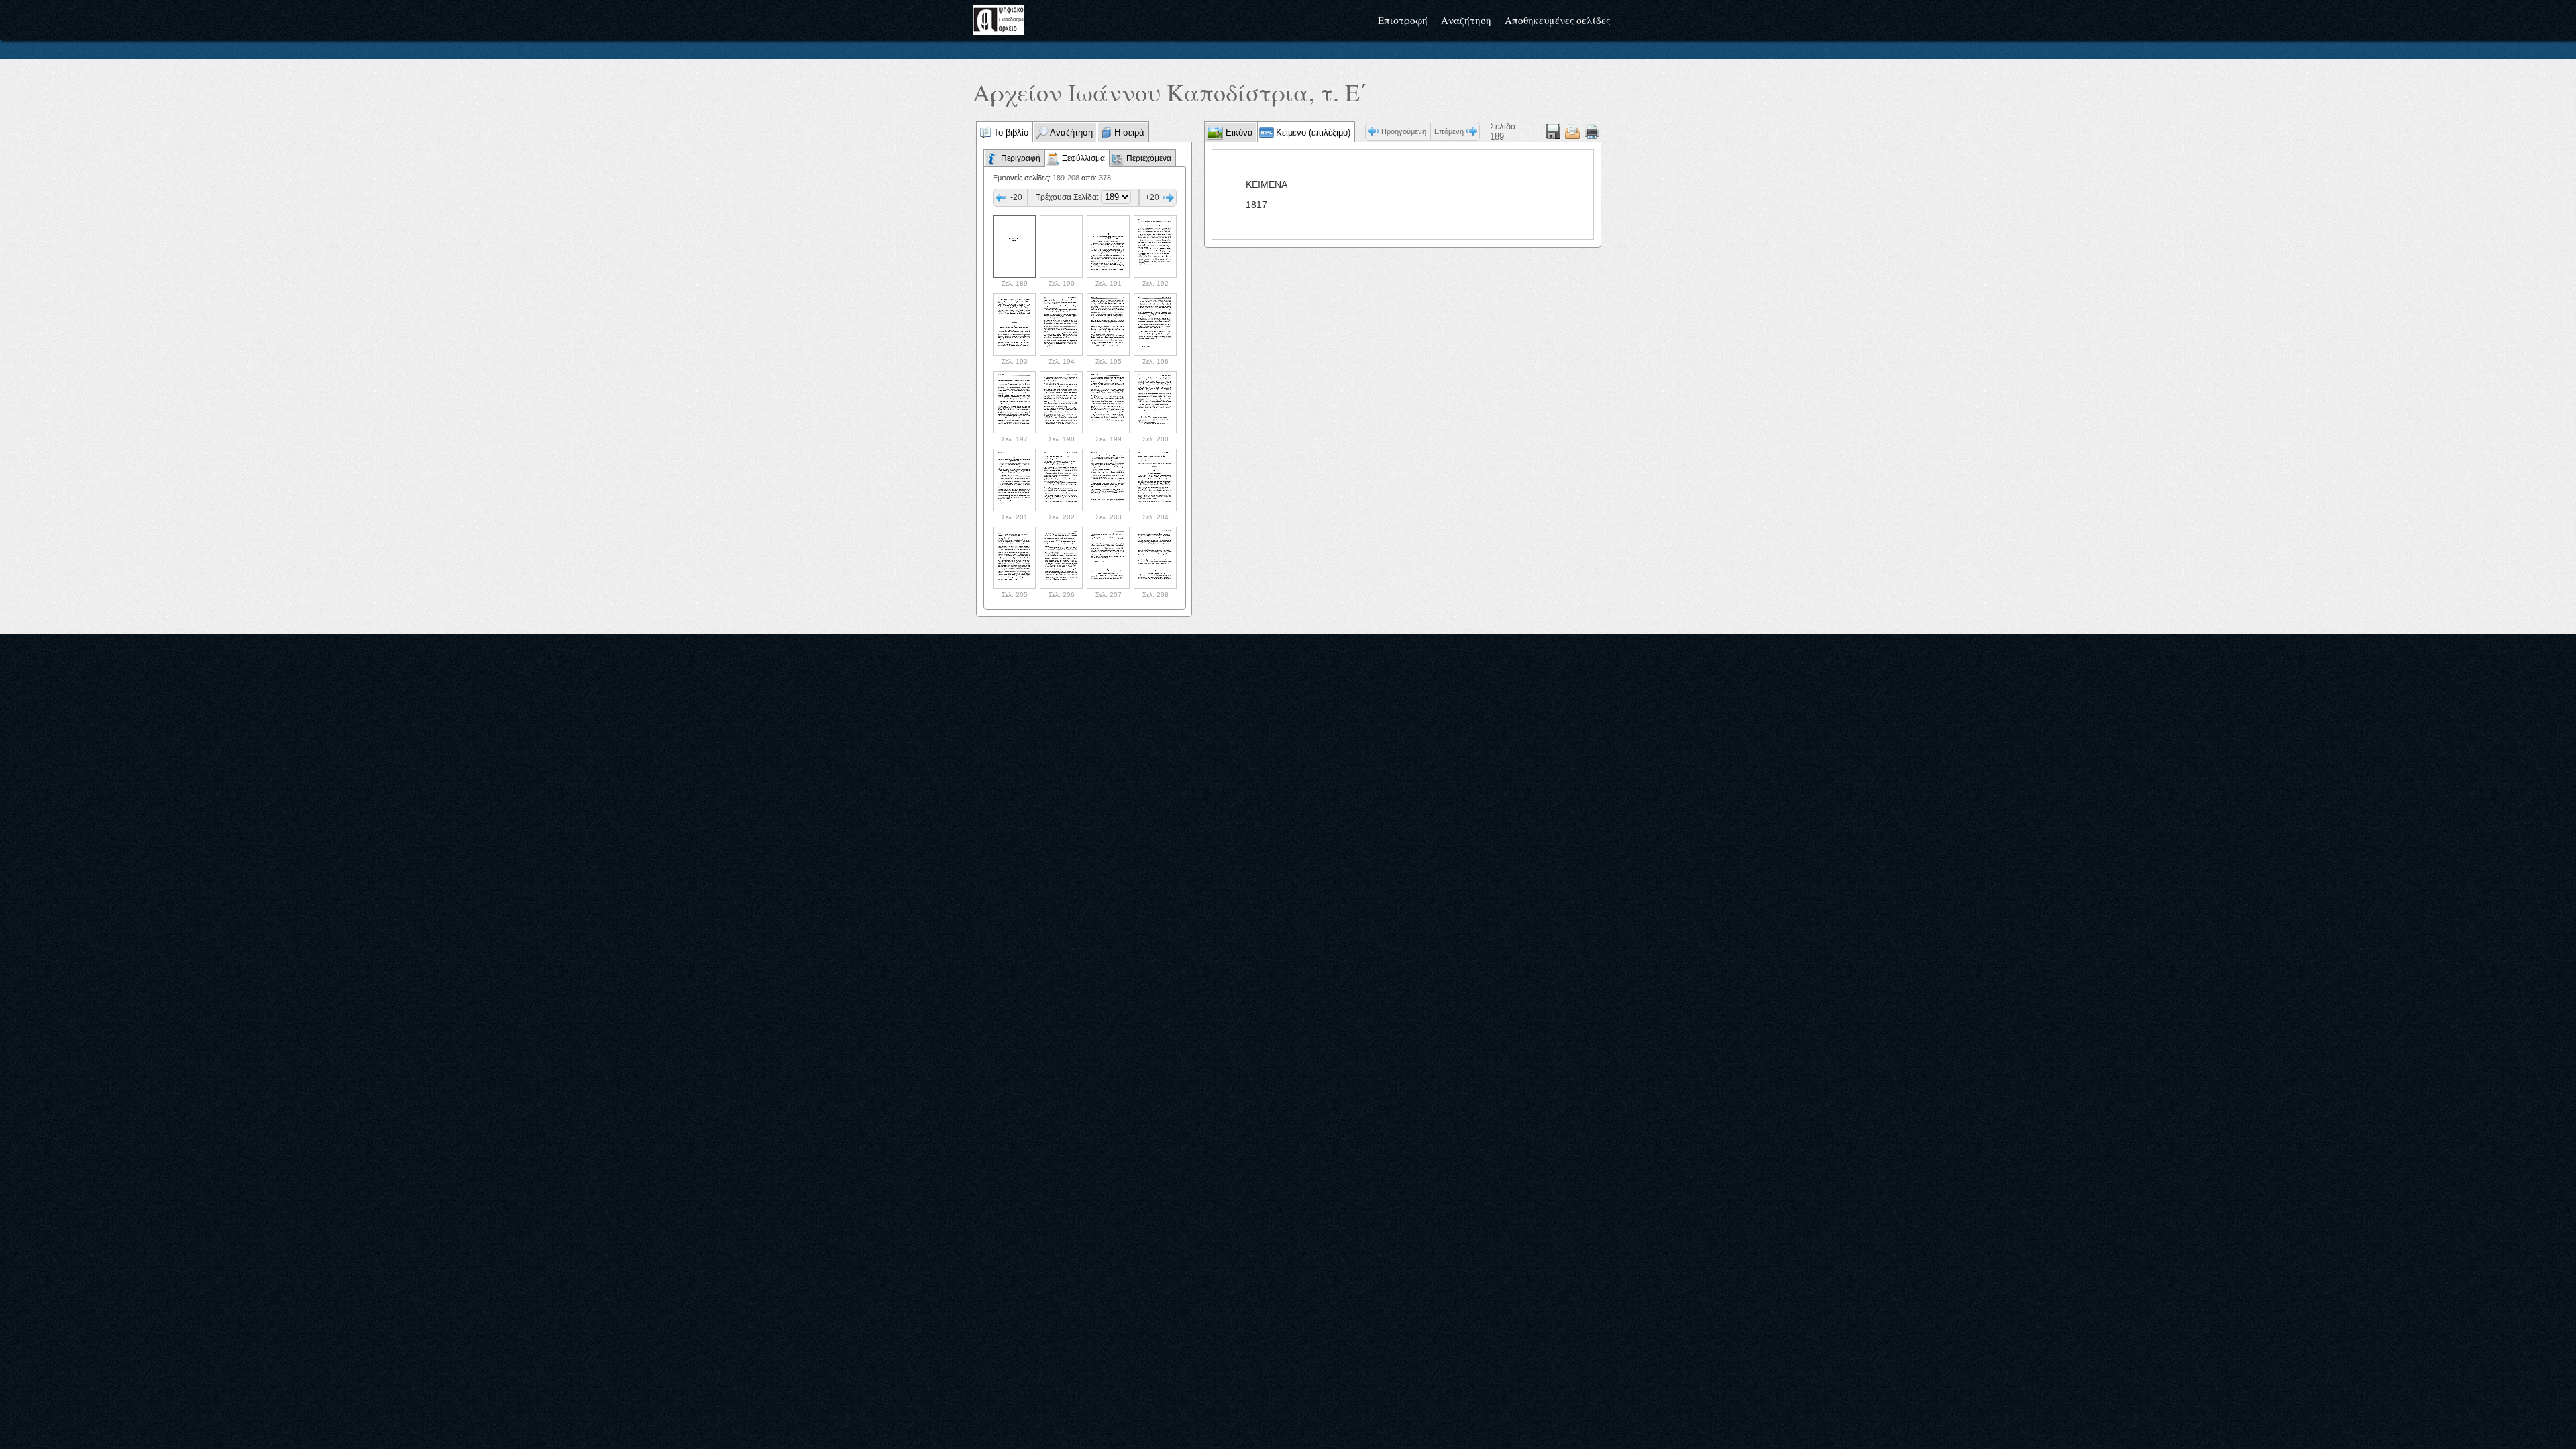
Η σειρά (1129, 132)
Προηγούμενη (1404, 131)
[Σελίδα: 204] (1155, 480)
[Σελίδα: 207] (1108, 558)
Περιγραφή (1021, 158)
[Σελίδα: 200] (1155, 402)
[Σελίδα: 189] (1014, 247)
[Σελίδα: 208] (1155, 558)
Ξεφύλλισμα (1083, 158)
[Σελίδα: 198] (1061, 402)
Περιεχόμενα (1149, 158)
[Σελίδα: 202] (1061, 480)
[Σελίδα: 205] (1014, 558)
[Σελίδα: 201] (1014, 480)
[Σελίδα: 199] (1108, 402)
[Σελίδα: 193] (1014, 324)
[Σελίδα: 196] (1155, 324)
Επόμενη (1449, 131)
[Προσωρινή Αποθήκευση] (1553, 131)
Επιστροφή (1403, 20)
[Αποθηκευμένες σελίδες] (1572, 131)
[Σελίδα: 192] (1155, 247)
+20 (1152, 197)
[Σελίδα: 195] (1108, 324)
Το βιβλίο (1011, 132)
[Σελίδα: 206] (1061, 558)
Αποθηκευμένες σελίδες (1557, 20)
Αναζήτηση (1466, 20)
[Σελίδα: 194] (1061, 324)
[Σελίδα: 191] (1108, 247)
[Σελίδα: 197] (1014, 402)
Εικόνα (1238, 132)
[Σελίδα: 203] (1108, 480)
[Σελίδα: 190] (1061, 247)
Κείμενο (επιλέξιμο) (1313, 132)
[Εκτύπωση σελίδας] (1592, 131)
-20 (1016, 197)
